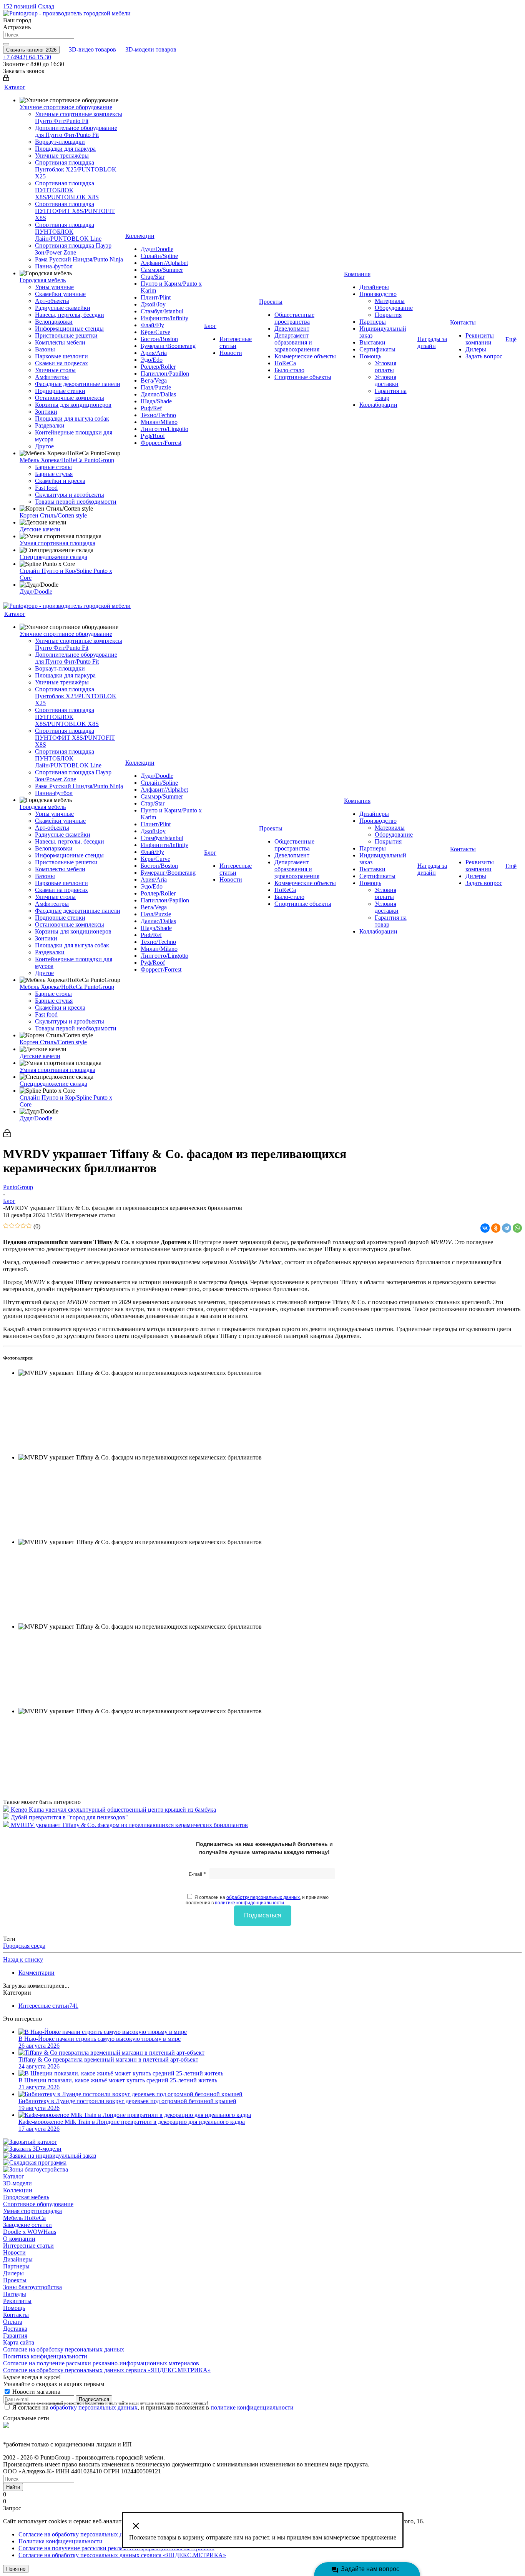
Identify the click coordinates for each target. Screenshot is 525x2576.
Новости (14, 2252)
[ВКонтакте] (485, 1228)
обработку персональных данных (263, 1897)
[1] (6, 1226)
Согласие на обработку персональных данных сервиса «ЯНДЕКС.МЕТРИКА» (107, 2370)
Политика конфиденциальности (45, 2356)
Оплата (13, 2322)
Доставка (15, 2329)
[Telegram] (507, 1228)
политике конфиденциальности (249, 1903)
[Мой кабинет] (6, 79)
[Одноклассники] (496, 1228)
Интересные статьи (28, 2246)
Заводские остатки (27, 2225)
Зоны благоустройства (32, 2287)
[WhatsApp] (517, 1228)
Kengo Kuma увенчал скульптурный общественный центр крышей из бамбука (113, 1810)
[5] (29, 1226)
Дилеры (13, 2273)
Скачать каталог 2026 (31, 50)
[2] (12, 1226)
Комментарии (37, 1973)
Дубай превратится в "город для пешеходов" (69, 1817)
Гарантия (15, 2336)
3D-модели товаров (151, 49)
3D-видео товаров (92, 49)
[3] (17, 1226)
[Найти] (6, 44)
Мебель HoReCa (24, 2218)
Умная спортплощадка (32, 2211)
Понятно (16, 2569)
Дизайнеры (18, 2259)
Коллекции (18, 2190)
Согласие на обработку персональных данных (64, 2349)
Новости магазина (36, 2392)
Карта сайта (19, 2342)
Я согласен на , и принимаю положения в (257, 1900)
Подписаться (263, 1915)
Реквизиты (17, 2301)
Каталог (14, 2176)
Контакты (16, 2315)
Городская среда (24, 1946)
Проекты (15, 2280)
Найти (13, 2487)
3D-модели (17, 2183)
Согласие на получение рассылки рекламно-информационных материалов (101, 2363)
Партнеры (16, 2266)
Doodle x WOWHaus (30, 2232)
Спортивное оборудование (38, 2204)
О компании (19, 2239)
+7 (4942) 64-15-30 (27, 57)
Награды (15, 2294)
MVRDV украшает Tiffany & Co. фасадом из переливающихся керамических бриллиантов (129, 1825)
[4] (23, 1226)
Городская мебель (26, 2197)
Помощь (14, 2308)
